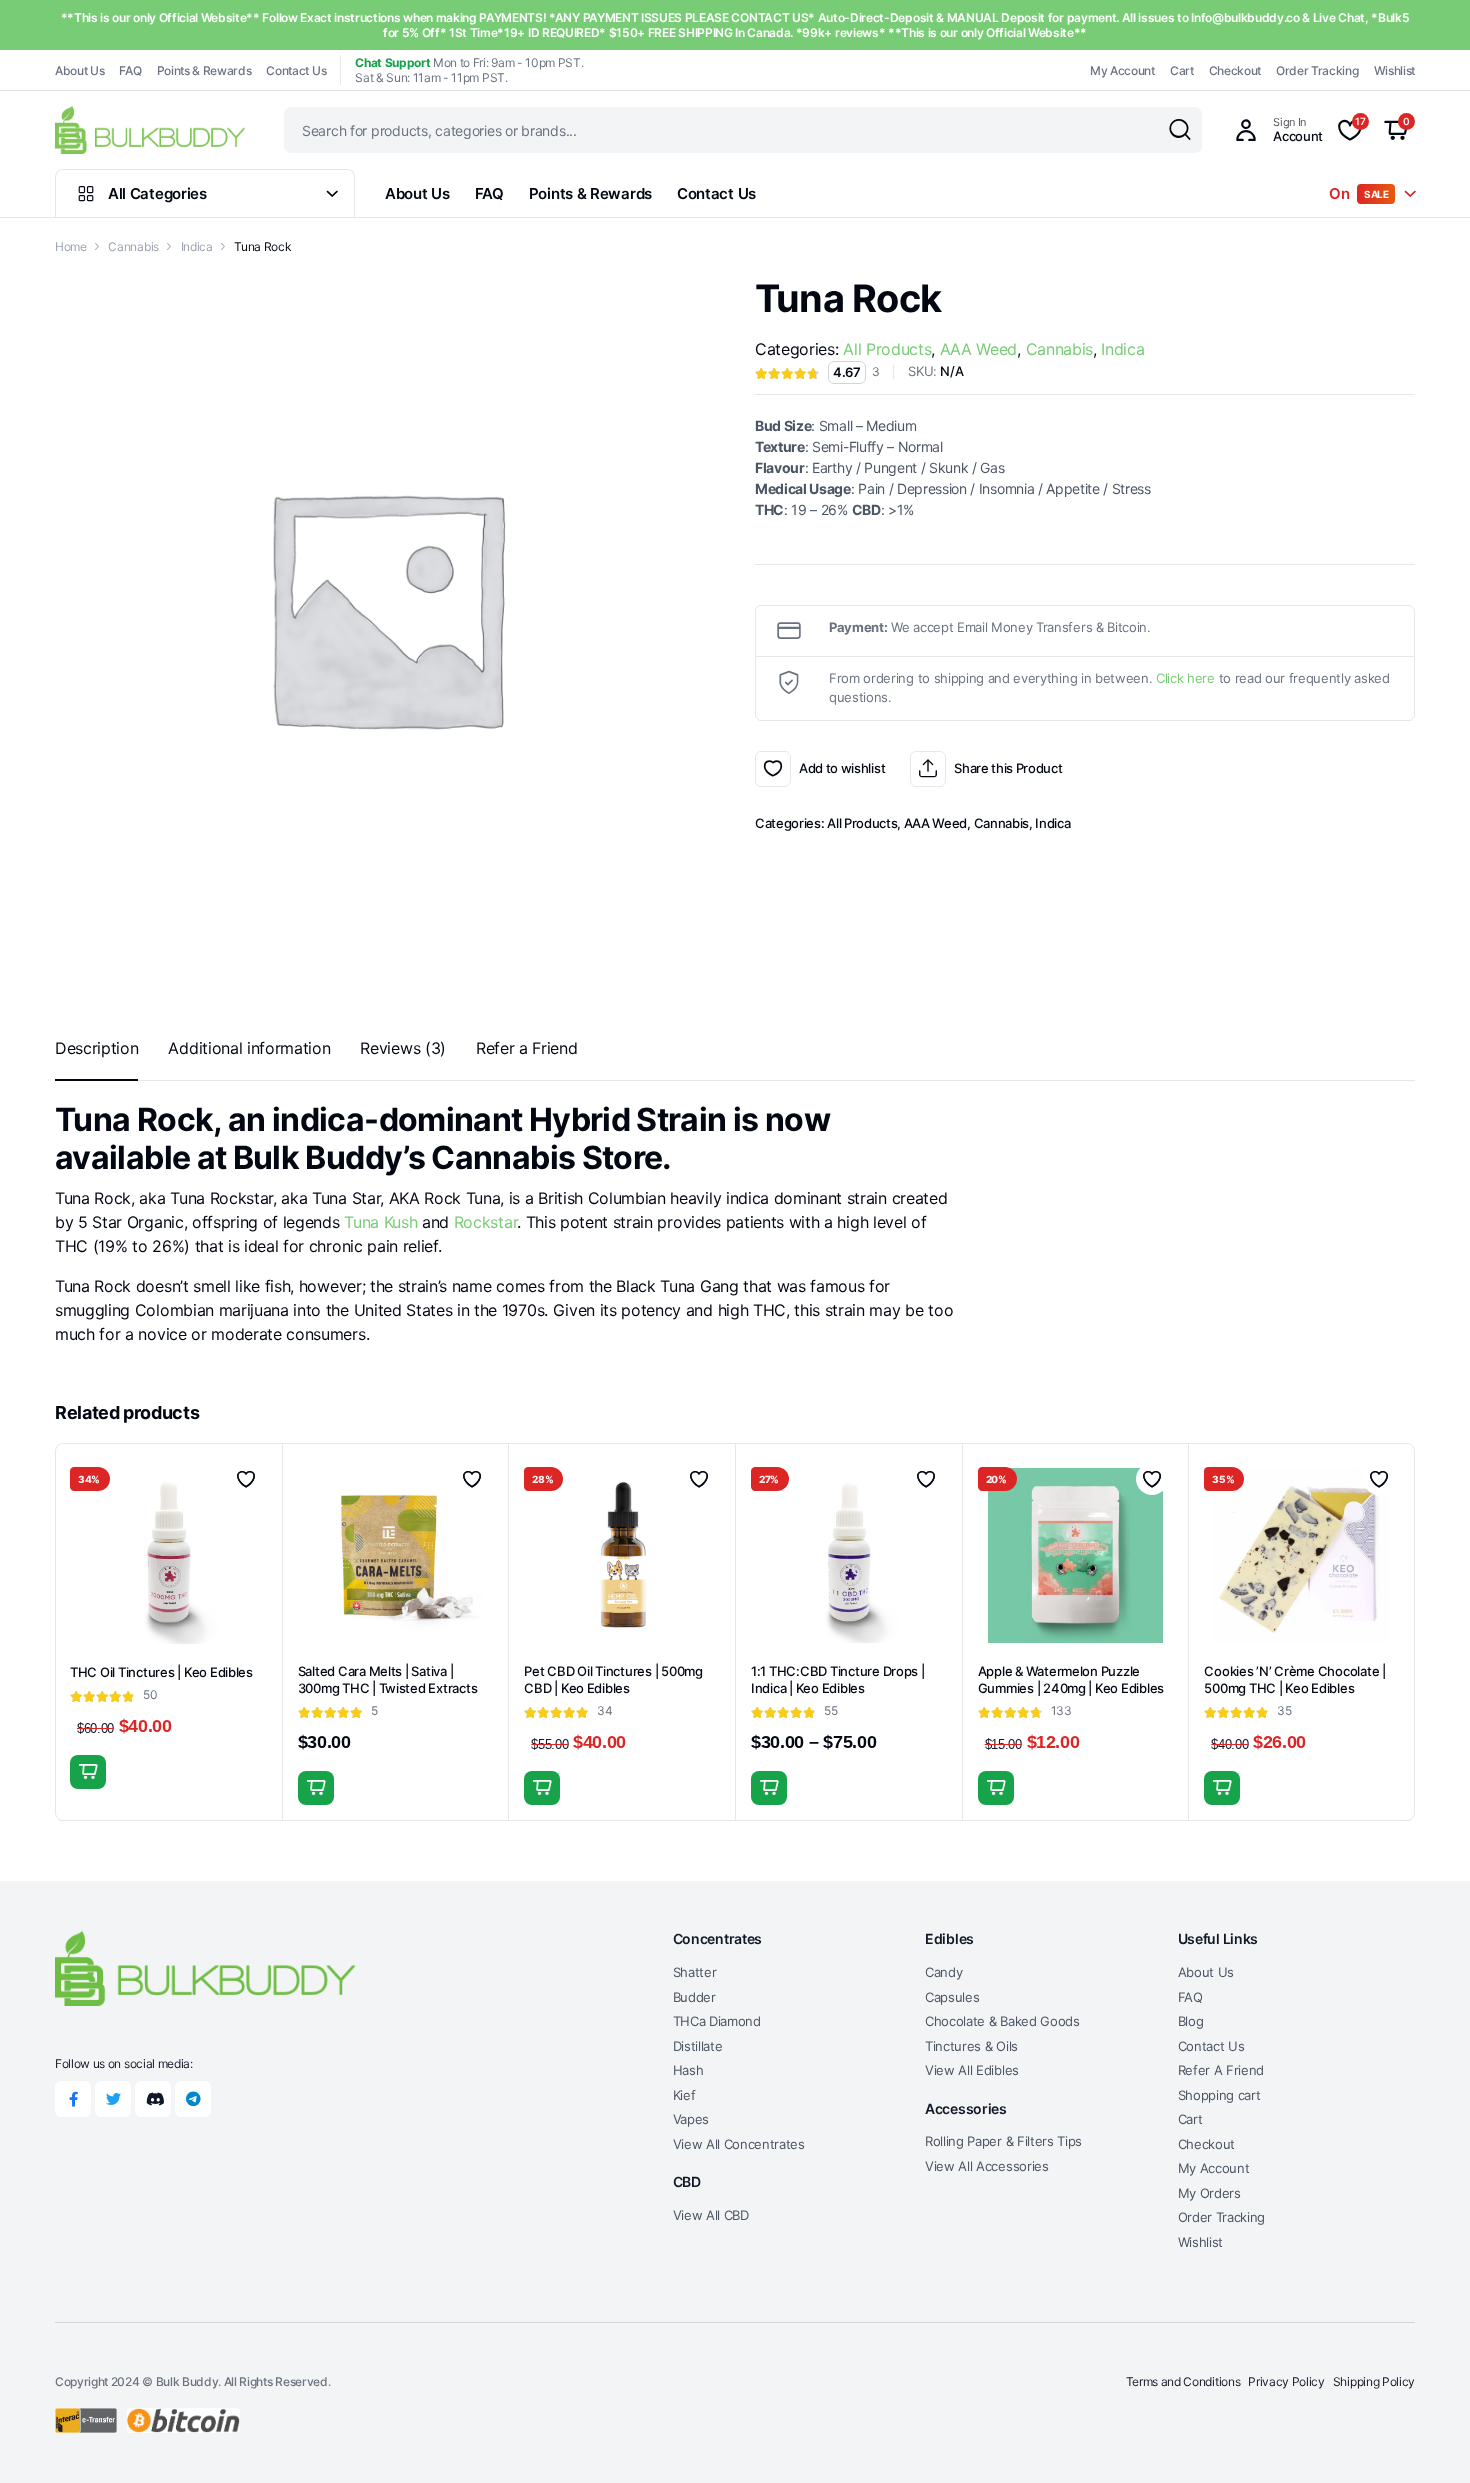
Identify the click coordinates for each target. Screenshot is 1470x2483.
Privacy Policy (1286, 2381)
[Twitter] (113, 2099)
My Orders (1209, 2193)
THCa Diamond (717, 2021)
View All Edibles (972, 2070)
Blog (1191, 2021)
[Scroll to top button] (1425, 2438)
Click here (1185, 678)
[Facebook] (73, 2099)
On (1359, 193)
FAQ (130, 70)
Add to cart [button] (316, 1788)
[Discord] (153, 2099)
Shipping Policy (1374, 2381)
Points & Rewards (204, 70)
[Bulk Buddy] (150, 129)
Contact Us (296, 70)
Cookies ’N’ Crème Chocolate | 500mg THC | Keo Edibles (1294, 1679)
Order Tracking (1317, 70)
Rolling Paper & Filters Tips (1003, 2141)
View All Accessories (987, 2166)
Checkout (1235, 70)
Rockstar (485, 1222)
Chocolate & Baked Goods (1002, 2021)
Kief (684, 2095)
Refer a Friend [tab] (527, 1048)
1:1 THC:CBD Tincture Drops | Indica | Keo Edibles (838, 1679)
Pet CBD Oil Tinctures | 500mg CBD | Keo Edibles (613, 1679)
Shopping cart (1219, 2095)
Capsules (952, 1997)
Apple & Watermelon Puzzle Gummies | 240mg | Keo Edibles (1071, 1679)
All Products (887, 349)
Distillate (698, 2046)
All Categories (157, 193)
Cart (1182, 70)
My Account (1122, 70)
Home (71, 246)
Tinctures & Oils (971, 2046)
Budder (694, 1997)
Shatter (695, 1972)
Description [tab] (96, 1048)
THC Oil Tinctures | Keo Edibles (161, 1672)
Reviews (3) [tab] (402, 1048)
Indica (197, 246)
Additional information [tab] (249, 1048)
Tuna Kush (379, 1222)
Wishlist (1394, 70)
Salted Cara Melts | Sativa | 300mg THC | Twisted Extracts (388, 1679)
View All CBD (711, 2215)
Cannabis (133, 246)
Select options (88, 1772)
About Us (79, 70)
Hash (688, 2070)
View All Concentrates (739, 2144)
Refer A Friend (1221, 2070)
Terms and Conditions (1183, 2381)
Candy (943, 1972)
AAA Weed (978, 349)
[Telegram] (193, 2099)
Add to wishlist (773, 769)
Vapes (691, 2119)
